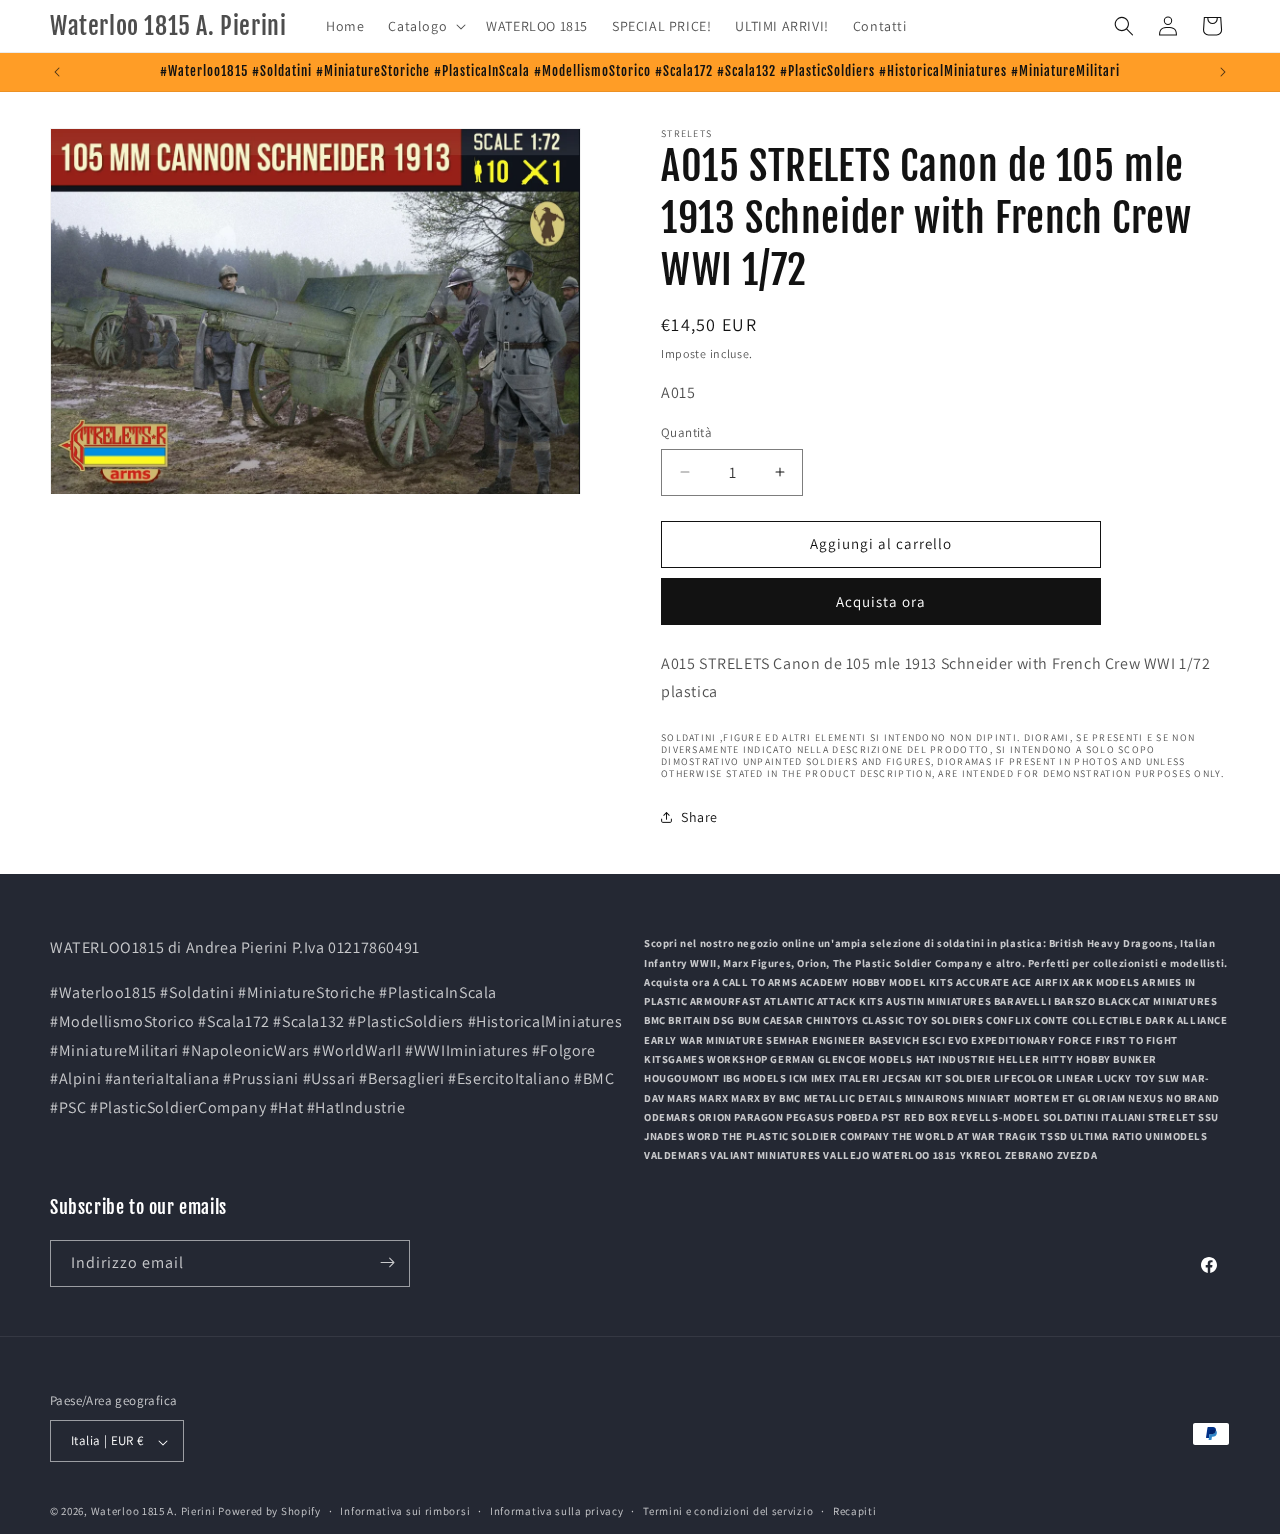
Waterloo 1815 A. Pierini (153, 1512)
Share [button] (699, 817)
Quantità (686, 432)
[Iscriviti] (387, 1262)
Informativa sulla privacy (557, 1511)
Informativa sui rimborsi (405, 1511)
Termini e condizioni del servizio (728, 1511)
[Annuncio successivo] (1223, 72)
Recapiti (855, 1511)
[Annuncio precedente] (57, 72)
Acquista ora (881, 601)
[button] (425, 26)
